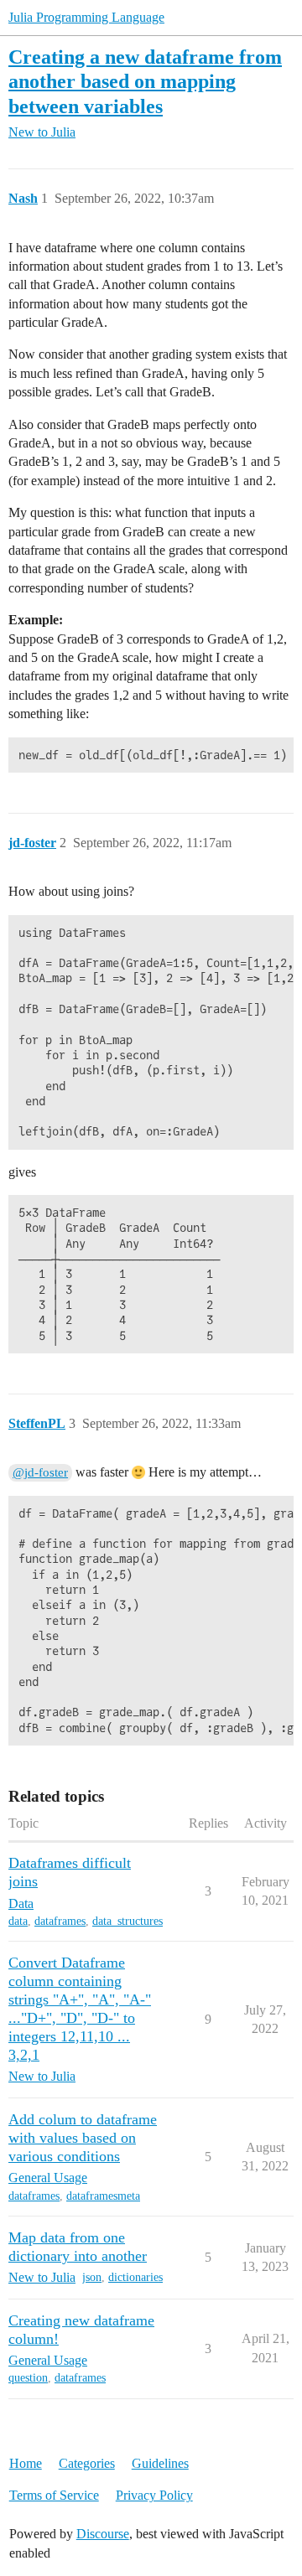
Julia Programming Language (86, 17)
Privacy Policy (154, 2495)
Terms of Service (54, 2495)
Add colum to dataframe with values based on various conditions (83, 2138)
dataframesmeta (103, 2196)
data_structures (128, 1921)
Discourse (103, 2534)
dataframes (60, 1921)
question (28, 2378)
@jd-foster (40, 1472)
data (18, 1921)
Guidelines (160, 2463)
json (92, 2277)
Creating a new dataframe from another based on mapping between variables (145, 81)
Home (26, 2463)
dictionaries (135, 2277)
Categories (87, 2463)
